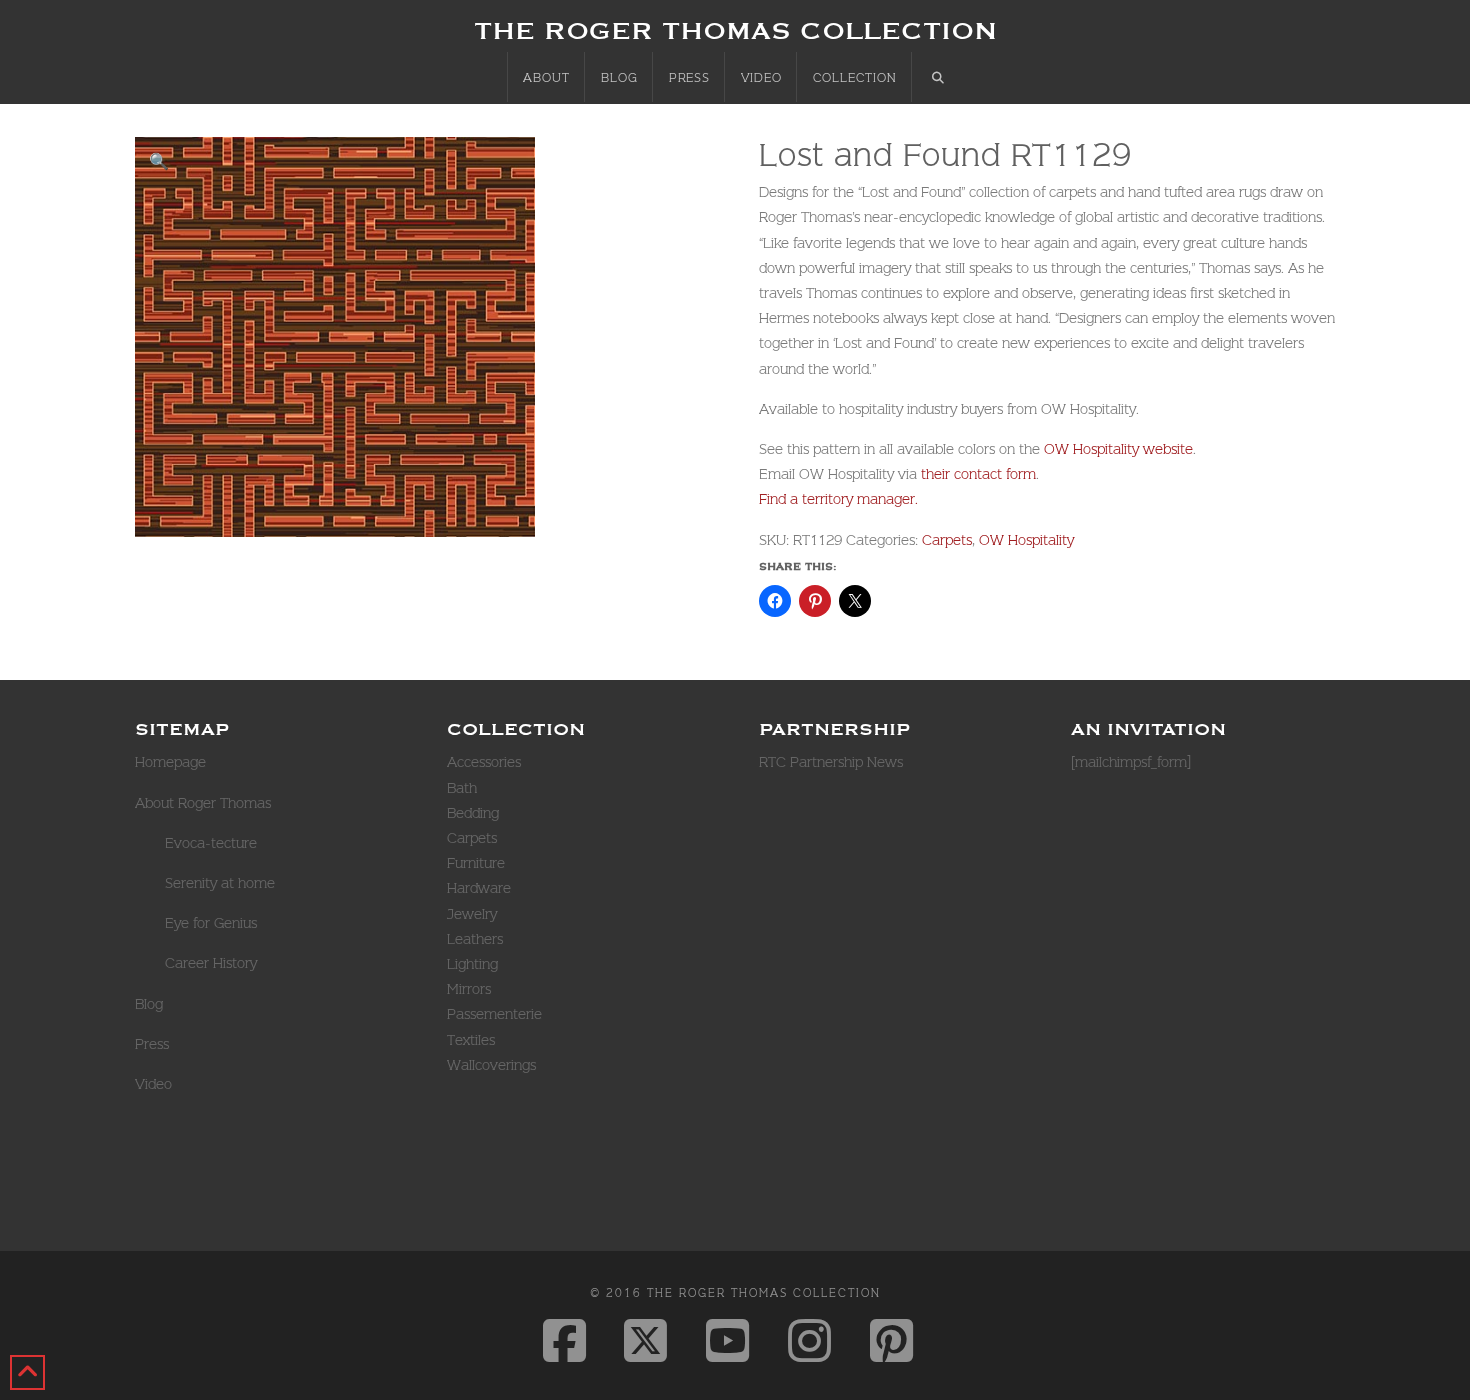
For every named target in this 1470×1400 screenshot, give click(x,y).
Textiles (471, 1040)
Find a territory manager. (838, 499)
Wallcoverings (491, 1065)
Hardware (479, 888)
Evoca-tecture (211, 843)
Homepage (170, 762)
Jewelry (472, 914)
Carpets (947, 540)
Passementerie (494, 1014)
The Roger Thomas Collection (735, 30)
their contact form (976, 474)
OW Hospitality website (1118, 449)
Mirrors (469, 989)
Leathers (475, 939)
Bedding (473, 813)
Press (152, 1044)
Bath (462, 788)
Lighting (472, 964)
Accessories (484, 762)
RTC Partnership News (831, 762)
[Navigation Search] (938, 77)
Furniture (476, 863)
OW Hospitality (1026, 540)
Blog (149, 1004)
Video (153, 1084)
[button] (159, 161)
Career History (211, 963)
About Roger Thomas (203, 803)
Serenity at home (220, 883)
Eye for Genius (211, 923)
